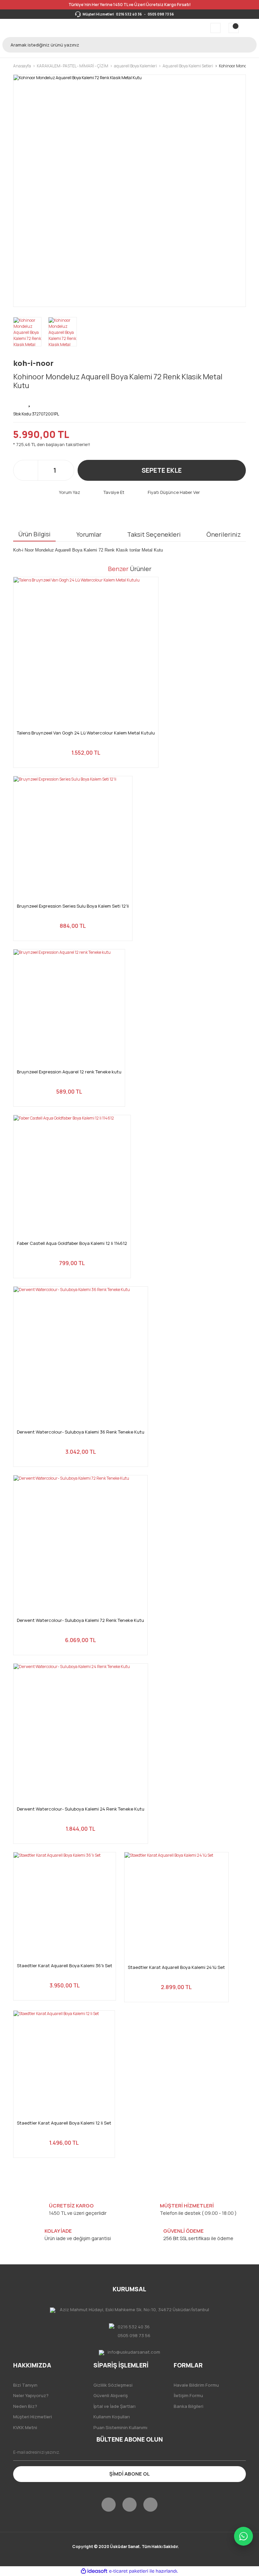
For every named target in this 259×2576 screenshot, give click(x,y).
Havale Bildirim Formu (196, 2385)
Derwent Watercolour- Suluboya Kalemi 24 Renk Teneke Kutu (81, 1809)
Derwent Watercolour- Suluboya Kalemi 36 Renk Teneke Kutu (81, 1432)
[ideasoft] (94, 2571)
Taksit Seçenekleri (154, 534)
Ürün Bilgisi (34, 534)
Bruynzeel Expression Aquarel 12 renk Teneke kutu (69, 1072)
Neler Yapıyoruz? (31, 2395)
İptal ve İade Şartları (114, 2406)
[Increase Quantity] (65, 470)
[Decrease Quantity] (44, 470)
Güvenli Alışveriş (111, 2395)
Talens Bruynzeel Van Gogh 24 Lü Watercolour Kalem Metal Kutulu (86, 733)
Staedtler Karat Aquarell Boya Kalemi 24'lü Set (176, 1967)
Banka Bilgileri (189, 2406)
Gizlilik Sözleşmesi (113, 2385)
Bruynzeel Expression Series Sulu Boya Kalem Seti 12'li (73, 906)
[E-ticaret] (129, 2571)
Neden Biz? (25, 2406)
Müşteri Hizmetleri (33, 2417)
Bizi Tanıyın (25, 2385)
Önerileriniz (224, 534)
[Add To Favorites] (30, 402)
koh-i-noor (33, 363)
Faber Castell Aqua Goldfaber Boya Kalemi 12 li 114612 (72, 1243)
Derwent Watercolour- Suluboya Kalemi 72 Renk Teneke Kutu (80, 1620)
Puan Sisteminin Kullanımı (120, 2427)
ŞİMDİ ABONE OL (129, 2474)
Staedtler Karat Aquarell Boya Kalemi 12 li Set (64, 2123)
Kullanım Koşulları (112, 2417)
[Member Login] (215, 28)
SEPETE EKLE (162, 470)
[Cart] (234, 28)
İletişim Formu (188, 2395)
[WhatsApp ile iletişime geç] (243, 2536)
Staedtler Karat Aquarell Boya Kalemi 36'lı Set (65, 1966)
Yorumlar (89, 534)
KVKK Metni (25, 2427)
